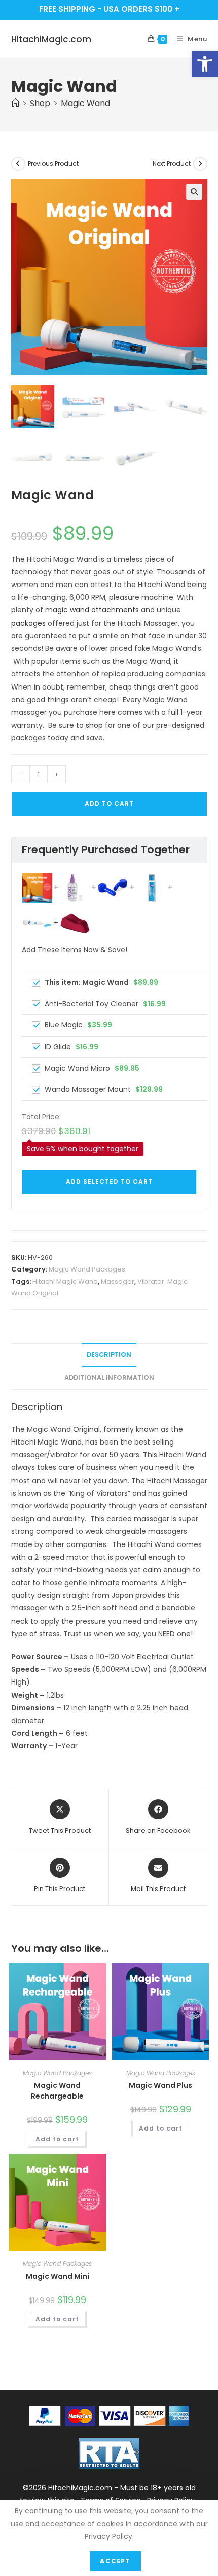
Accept (115, 2561)
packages (28, 623)
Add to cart (109, 803)
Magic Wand (85, 103)
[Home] (15, 103)
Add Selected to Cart (109, 1181)
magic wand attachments (92, 610)
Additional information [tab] (109, 1377)
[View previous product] (18, 164)
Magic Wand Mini (58, 2276)
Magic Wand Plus (160, 2085)
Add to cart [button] (57, 2139)
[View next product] (200, 164)
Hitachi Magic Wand (65, 1281)
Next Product (172, 164)
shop (94, 725)
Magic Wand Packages (87, 1269)
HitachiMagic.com (51, 39)
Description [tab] (109, 1354)
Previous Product (53, 164)
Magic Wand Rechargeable (57, 2091)
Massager (118, 1281)
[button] (205, 64)
